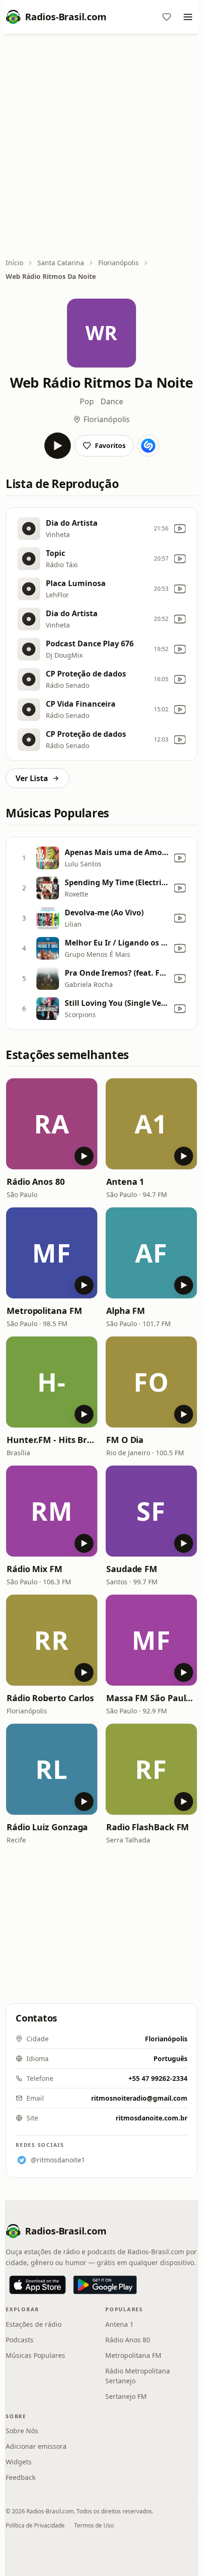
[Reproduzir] (58, 446)
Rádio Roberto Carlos (50, 1698)
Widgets (19, 2462)
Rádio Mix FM (34, 1569)
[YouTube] (180, 529)
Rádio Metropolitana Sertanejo (138, 2376)
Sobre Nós (22, 2431)
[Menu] (188, 17)
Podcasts (20, 2340)
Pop (87, 401)
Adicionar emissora (36, 2446)
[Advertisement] (101, 147)
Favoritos (110, 445)
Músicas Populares (35, 2355)
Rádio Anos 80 (36, 1182)
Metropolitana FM (44, 1311)
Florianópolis (118, 263)
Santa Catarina (61, 263)
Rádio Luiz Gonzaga (47, 1827)
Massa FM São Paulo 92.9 (151, 1698)
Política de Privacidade (35, 2525)
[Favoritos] (167, 17)
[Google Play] (105, 2285)
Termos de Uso (94, 2525)
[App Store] (38, 2285)
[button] (52, 1124)
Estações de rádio (34, 2324)
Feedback (21, 2477)
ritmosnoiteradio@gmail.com (139, 2098)
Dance (112, 401)
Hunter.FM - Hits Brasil (52, 1440)
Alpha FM (126, 1311)
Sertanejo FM (126, 2396)
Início (14, 263)
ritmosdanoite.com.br (152, 2118)
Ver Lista (32, 778)
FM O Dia (125, 1440)
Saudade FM (132, 1569)
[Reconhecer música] (148, 446)
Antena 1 (125, 1182)
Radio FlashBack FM (148, 1827)
